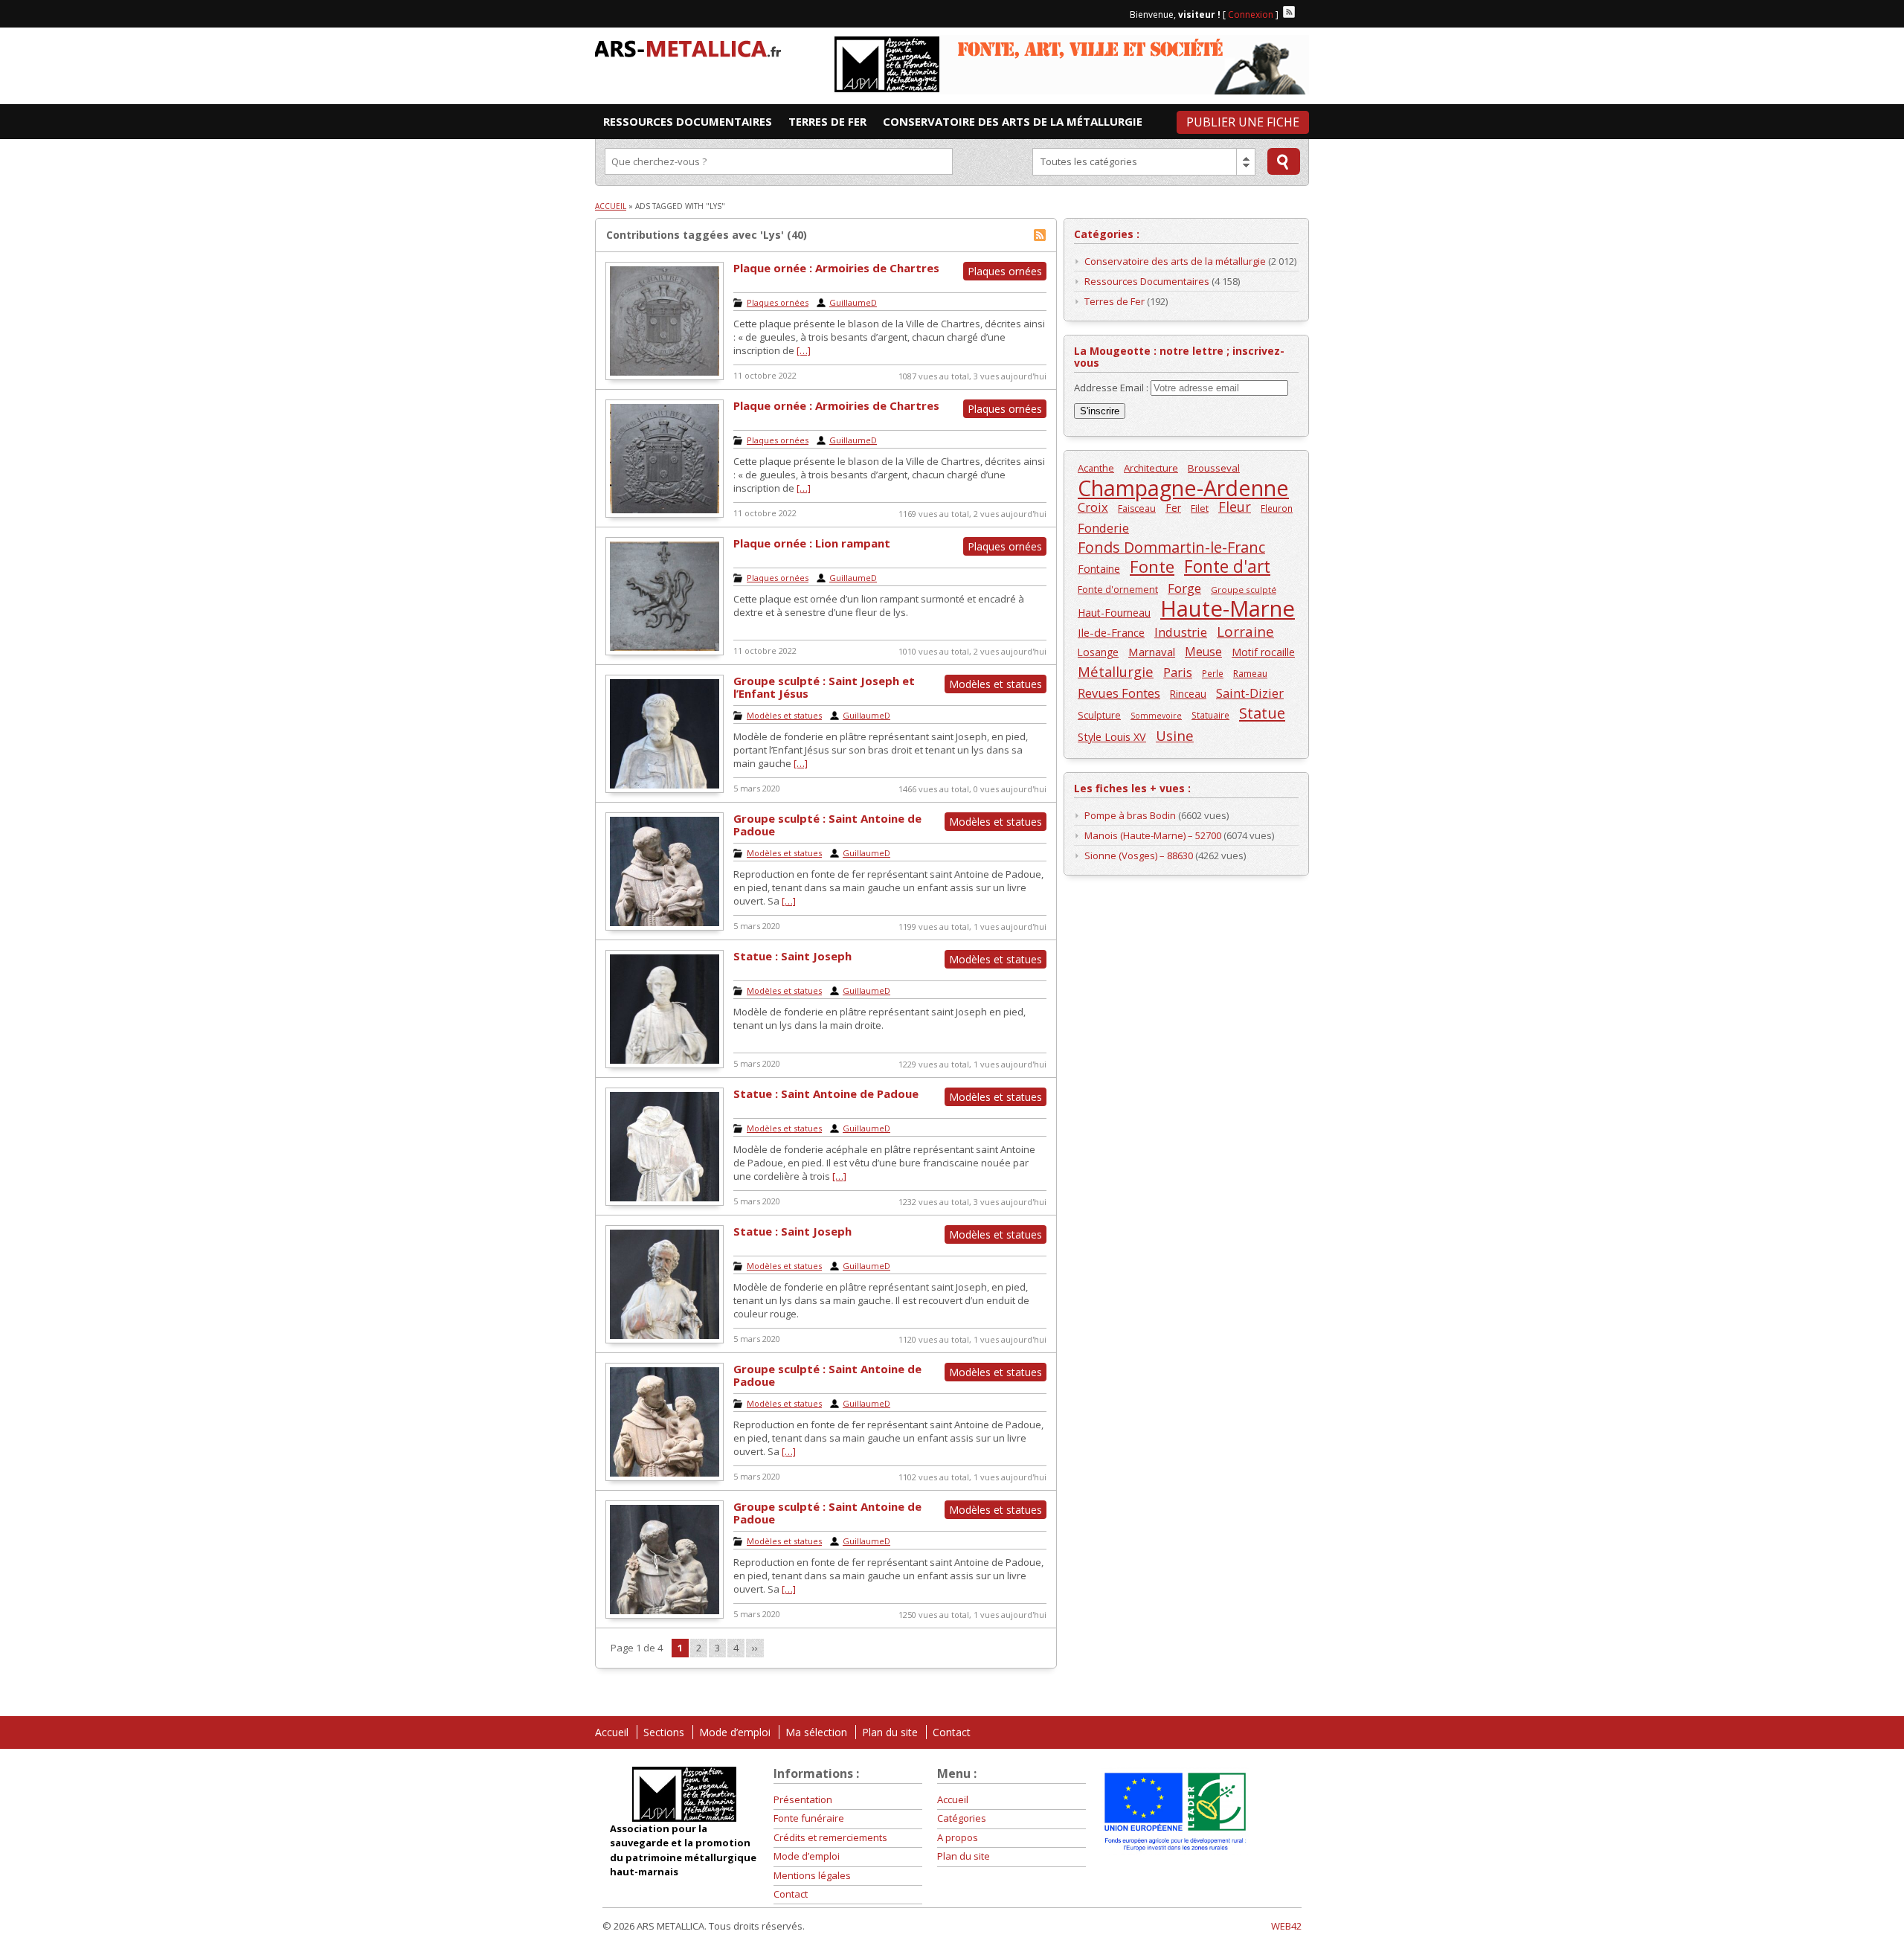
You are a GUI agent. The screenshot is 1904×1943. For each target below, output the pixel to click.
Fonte (1152, 566)
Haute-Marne (1228, 609)
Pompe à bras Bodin (1130, 815)
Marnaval (1152, 652)
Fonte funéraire (809, 1818)
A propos (958, 1837)
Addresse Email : (1112, 388)
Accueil (611, 206)
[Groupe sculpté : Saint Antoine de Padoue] (665, 927)
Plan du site (890, 1732)
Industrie (1181, 632)
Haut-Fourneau (1114, 613)
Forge (1184, 588)
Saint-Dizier (1250, 693)
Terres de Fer (1115, 301)
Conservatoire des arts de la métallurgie (1175, 261)
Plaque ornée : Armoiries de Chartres (836, 268)
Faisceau (1137, 508)
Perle (1213, 673)
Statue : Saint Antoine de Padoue (826, 1093)
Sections (664, 1732)
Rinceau (1188, 694)
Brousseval (1214, 468)
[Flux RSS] (1289, 12)
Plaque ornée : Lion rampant (812, 543)
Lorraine (1245, 632)
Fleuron (1277, 508)
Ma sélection (816, 1732)
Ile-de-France (1111, 632)
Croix (1093, 507)
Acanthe (1096, 468)
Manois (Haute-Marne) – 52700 (1153, 835)
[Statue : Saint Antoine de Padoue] (665, 1202)
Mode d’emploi (735, 1732)
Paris (1178, 672)
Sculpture (1099, 715)
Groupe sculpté (1244, 590)
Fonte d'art (1227, 566)
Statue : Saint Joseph (792, 956)
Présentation (803, 1799)
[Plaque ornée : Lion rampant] (665, 652)
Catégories (962, 1818)
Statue (1262, 713)
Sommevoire (1156, 716)
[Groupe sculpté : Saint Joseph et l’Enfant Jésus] (665, 789)
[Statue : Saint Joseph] (665, 1064)
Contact (952, 1732)
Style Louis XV (1112, 737)
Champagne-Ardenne (1183, 488)
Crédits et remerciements (830, 1837)
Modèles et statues (784, 715)
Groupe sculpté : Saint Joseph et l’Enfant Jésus (824, 687)
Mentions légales (812, 1875)
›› (755, 1648)
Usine (1175, 735)
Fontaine (1099, 569)
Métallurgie (1116, 671)
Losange (1098, 652)
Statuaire (1210, 715)
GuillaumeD (853, 302)
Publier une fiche (1243, 122)
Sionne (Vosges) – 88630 (1139, 855)
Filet (1200, 508)
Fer (1173, 508)
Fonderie (1103, 528)
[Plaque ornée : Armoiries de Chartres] (665, 376)
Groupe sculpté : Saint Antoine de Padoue (827, 825)
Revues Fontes (1119, 693)
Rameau (1250, 674)
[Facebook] (1303, 12)
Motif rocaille (1263, 652)
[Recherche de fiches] (1284, 161)
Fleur (1235, 507)
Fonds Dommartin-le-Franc (1171, 547)
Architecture (1151, 468)
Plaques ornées (778, 302)
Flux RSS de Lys (1040, 235)
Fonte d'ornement (1118, 590)
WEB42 (1286, 1926)
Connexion (1251, 15)
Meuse (1203, 652)
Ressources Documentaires (1147, 281)
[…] (804, 350)
